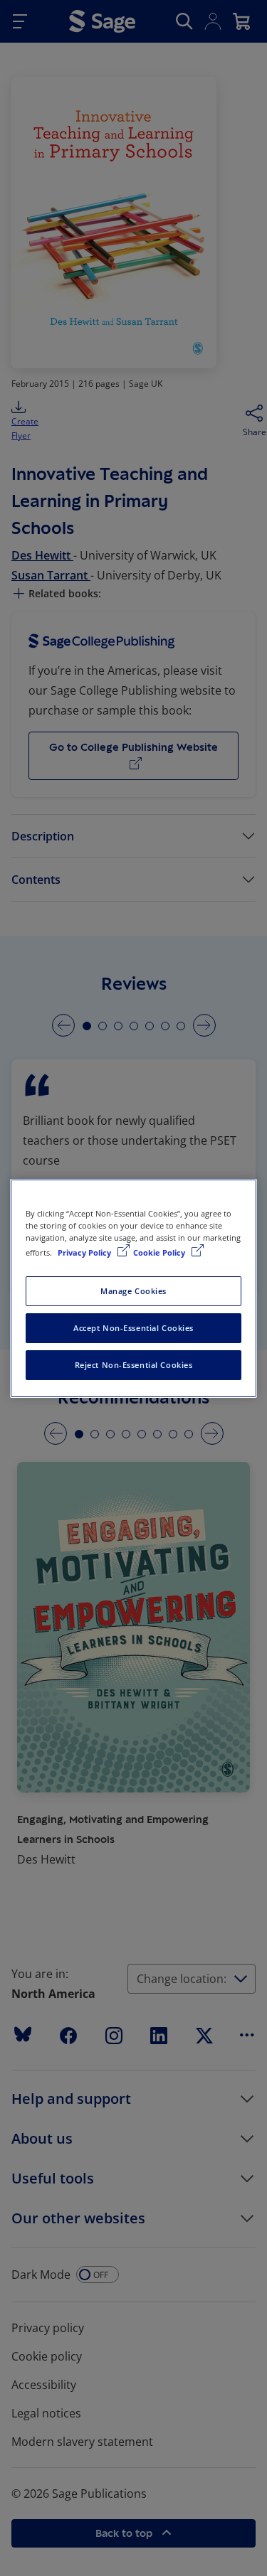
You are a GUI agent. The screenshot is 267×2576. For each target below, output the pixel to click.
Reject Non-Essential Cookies (134, 1365)
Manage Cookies (133, 1291)
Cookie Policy (160, 1252)
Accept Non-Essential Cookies (133, 1328)
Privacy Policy (85, 1252)
